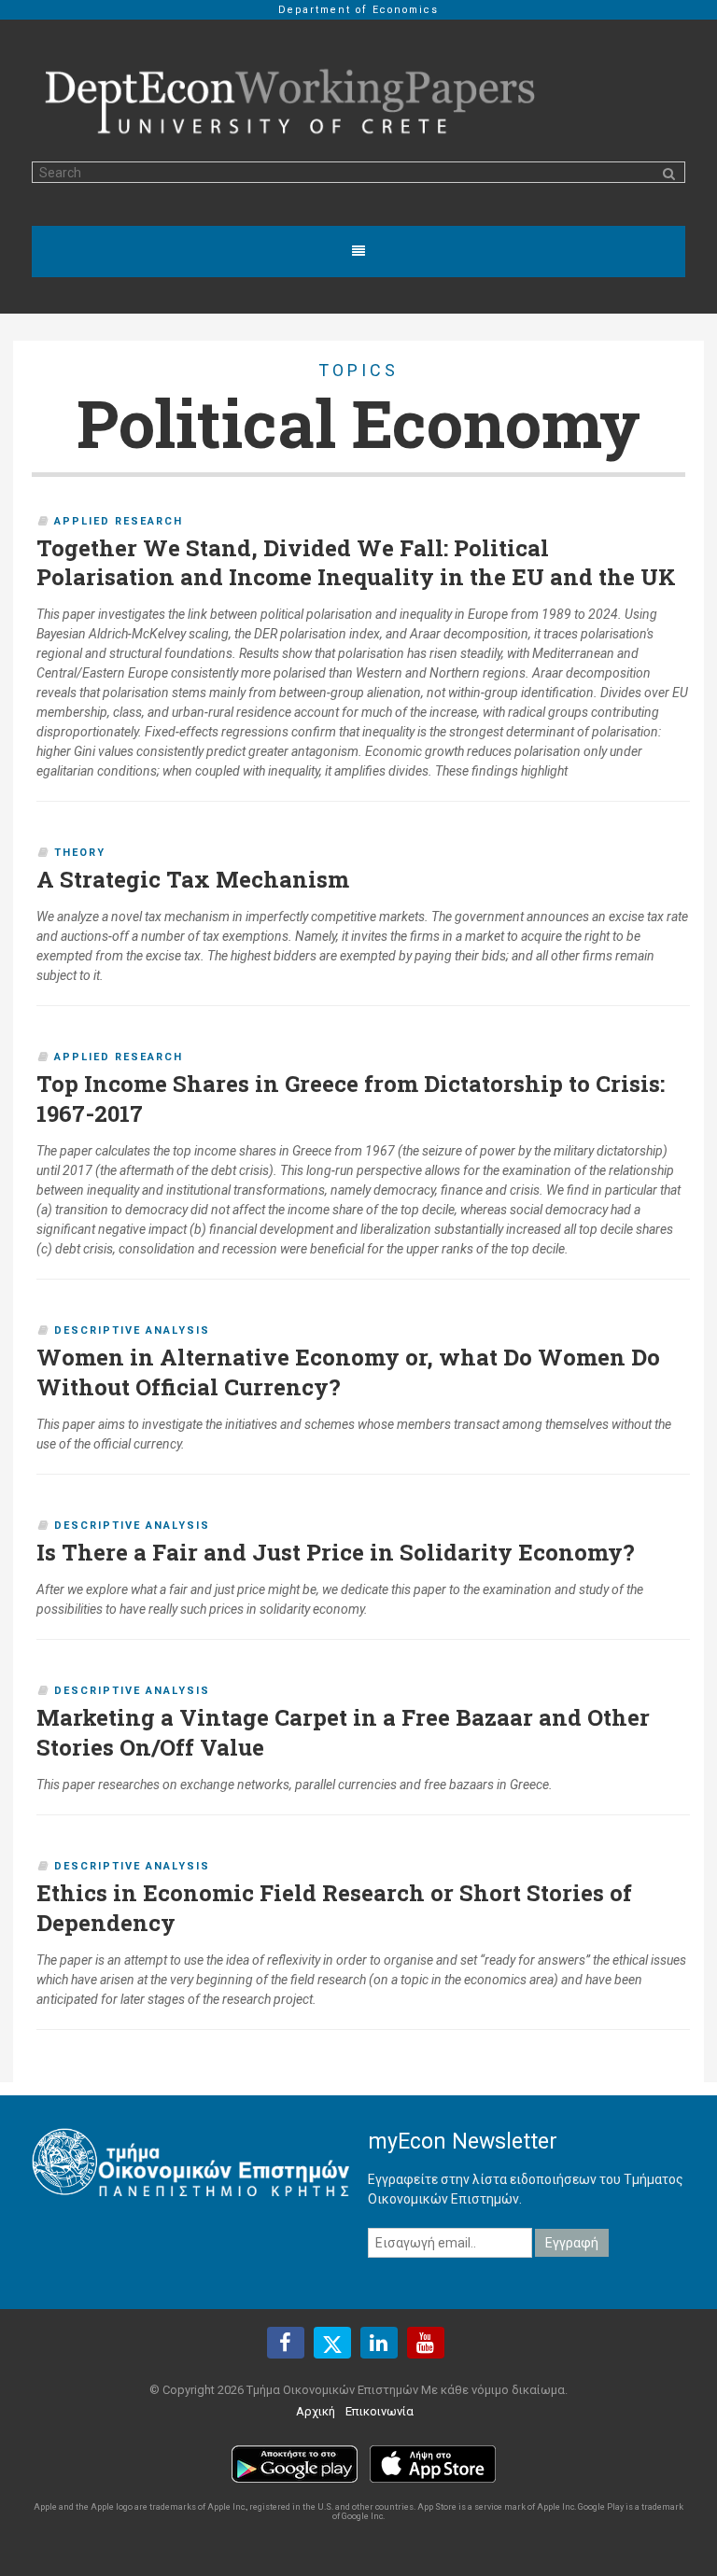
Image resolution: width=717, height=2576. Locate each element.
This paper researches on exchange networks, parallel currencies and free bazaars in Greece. (295, 1785)
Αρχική (316, 2411)
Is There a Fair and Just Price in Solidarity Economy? (336, 1552)
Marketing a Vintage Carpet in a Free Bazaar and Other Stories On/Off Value (343, 1732)
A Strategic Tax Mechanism (193, 879)
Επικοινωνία (380, 2411)
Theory (80, 853)
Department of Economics (358, 10)
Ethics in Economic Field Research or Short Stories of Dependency (334, 1908)
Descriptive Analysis (132, 1330)
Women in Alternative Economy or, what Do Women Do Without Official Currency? (348, 1372)
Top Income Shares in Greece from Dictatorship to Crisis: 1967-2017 (351, 1099)
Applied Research (119, 521)
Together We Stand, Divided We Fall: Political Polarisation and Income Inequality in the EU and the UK (356, 563)
